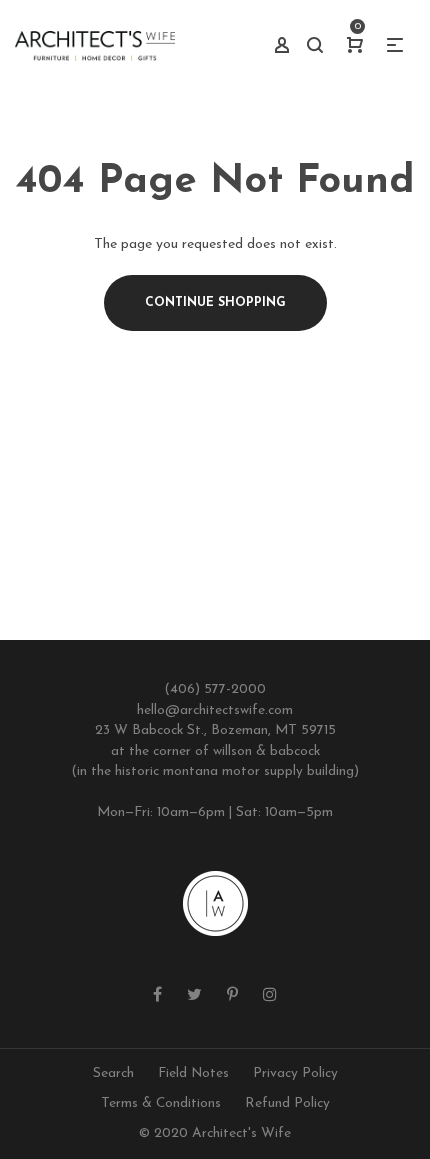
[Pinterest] (232, 996)
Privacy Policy (295, 1073)
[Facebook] (157, 996)
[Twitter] (194, 996)
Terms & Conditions (161, 1103)
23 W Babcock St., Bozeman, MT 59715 (215, 730)
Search (113, 1073)
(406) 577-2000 (215, 689)
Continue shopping (215, 303)
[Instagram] (270, 996)
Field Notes (193, 1073)
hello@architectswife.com (215, 710)
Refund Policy (287, 1103)
